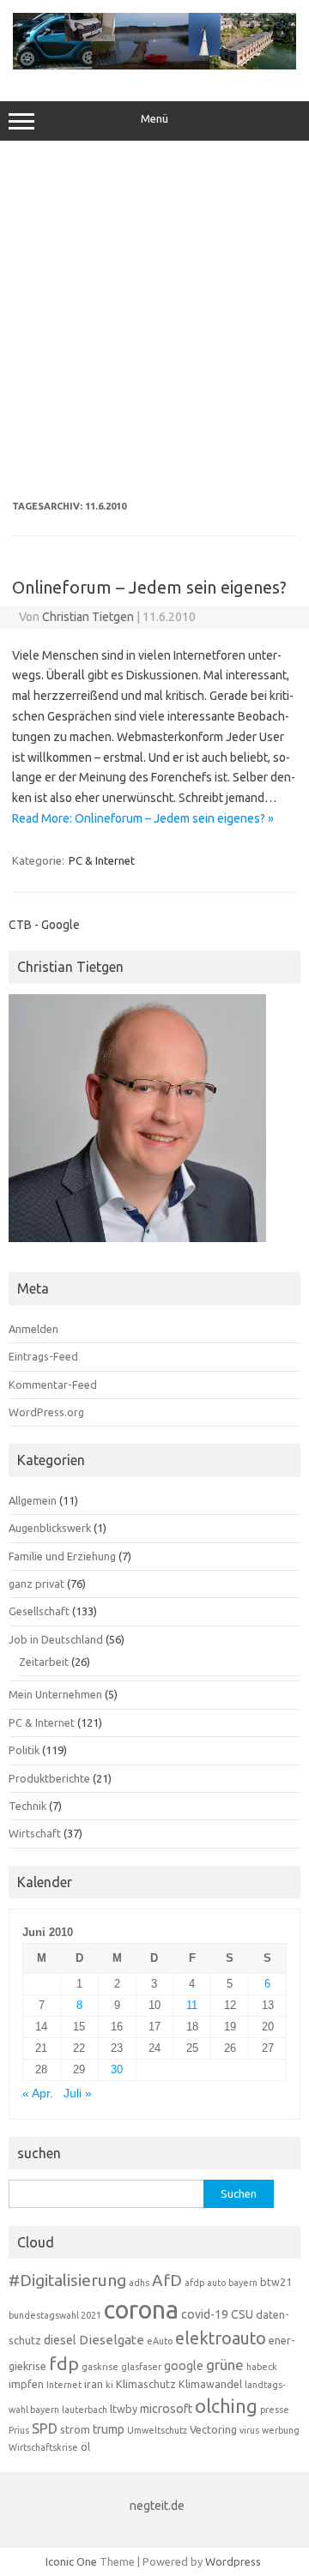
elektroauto (221, 2338)
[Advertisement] (154, 321)
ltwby (124, 2409)
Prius (19, 2430)
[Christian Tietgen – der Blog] (154, 65)
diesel (60, 2340)
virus (249, 2430)
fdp (64, 2363)
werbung (281, 2430)
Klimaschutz (146, 2384)
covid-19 (205, 2314)
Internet (64, 2385)
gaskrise (100, 2367)
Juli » (78, 2093)
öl (85, 2446)
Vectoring (213, 2429)
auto (216, 2283)
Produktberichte (49, 1778)
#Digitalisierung (67, 2280)
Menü (154, 119)
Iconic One (71, 2561)
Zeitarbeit (44, 1662)
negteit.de (157, 2506)
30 (117, 2069)
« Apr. (38, 2093)
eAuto (160, 2341)
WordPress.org (46, 1412)
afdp (194, 2283)
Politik (24, 1750)
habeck (262, 2367)
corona (141, 2310)
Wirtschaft (35, 1833)
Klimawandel (210, 2384)
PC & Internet (102, 860)
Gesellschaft (39, 1611)
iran (94, 2384)
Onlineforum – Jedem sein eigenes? (149, 587)
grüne (225, 2365)
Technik (27, 1806)
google (184, 2366)
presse (275, 2410)
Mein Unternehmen (55, 1694)
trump (109, 2429)
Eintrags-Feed (43, 1356)
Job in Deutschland (56, 1639)
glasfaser (141, 2367)
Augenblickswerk (50, 1528)
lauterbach (85, 2410)
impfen (26, 2384)
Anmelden (33, 1329)
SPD (45, 2428)
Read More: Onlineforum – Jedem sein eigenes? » (143, 818)
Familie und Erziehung (62, 1556)
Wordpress (233, 2561)
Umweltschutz (157, 2430)
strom (75, 2429)
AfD (167, 2280)
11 (192, 2005)
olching (226, 2406)
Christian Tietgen (88, 617)
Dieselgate (112, 2340)
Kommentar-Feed (53, 1385)
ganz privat (36, 1584)
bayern (243, 2283)
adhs (139, 2283)
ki (109, 2385)
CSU (242, 2314)
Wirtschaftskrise (43, 2447)
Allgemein (33, 1500)
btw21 (276, 2282)
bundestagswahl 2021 (55, 2315)
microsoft (166, 2409)
